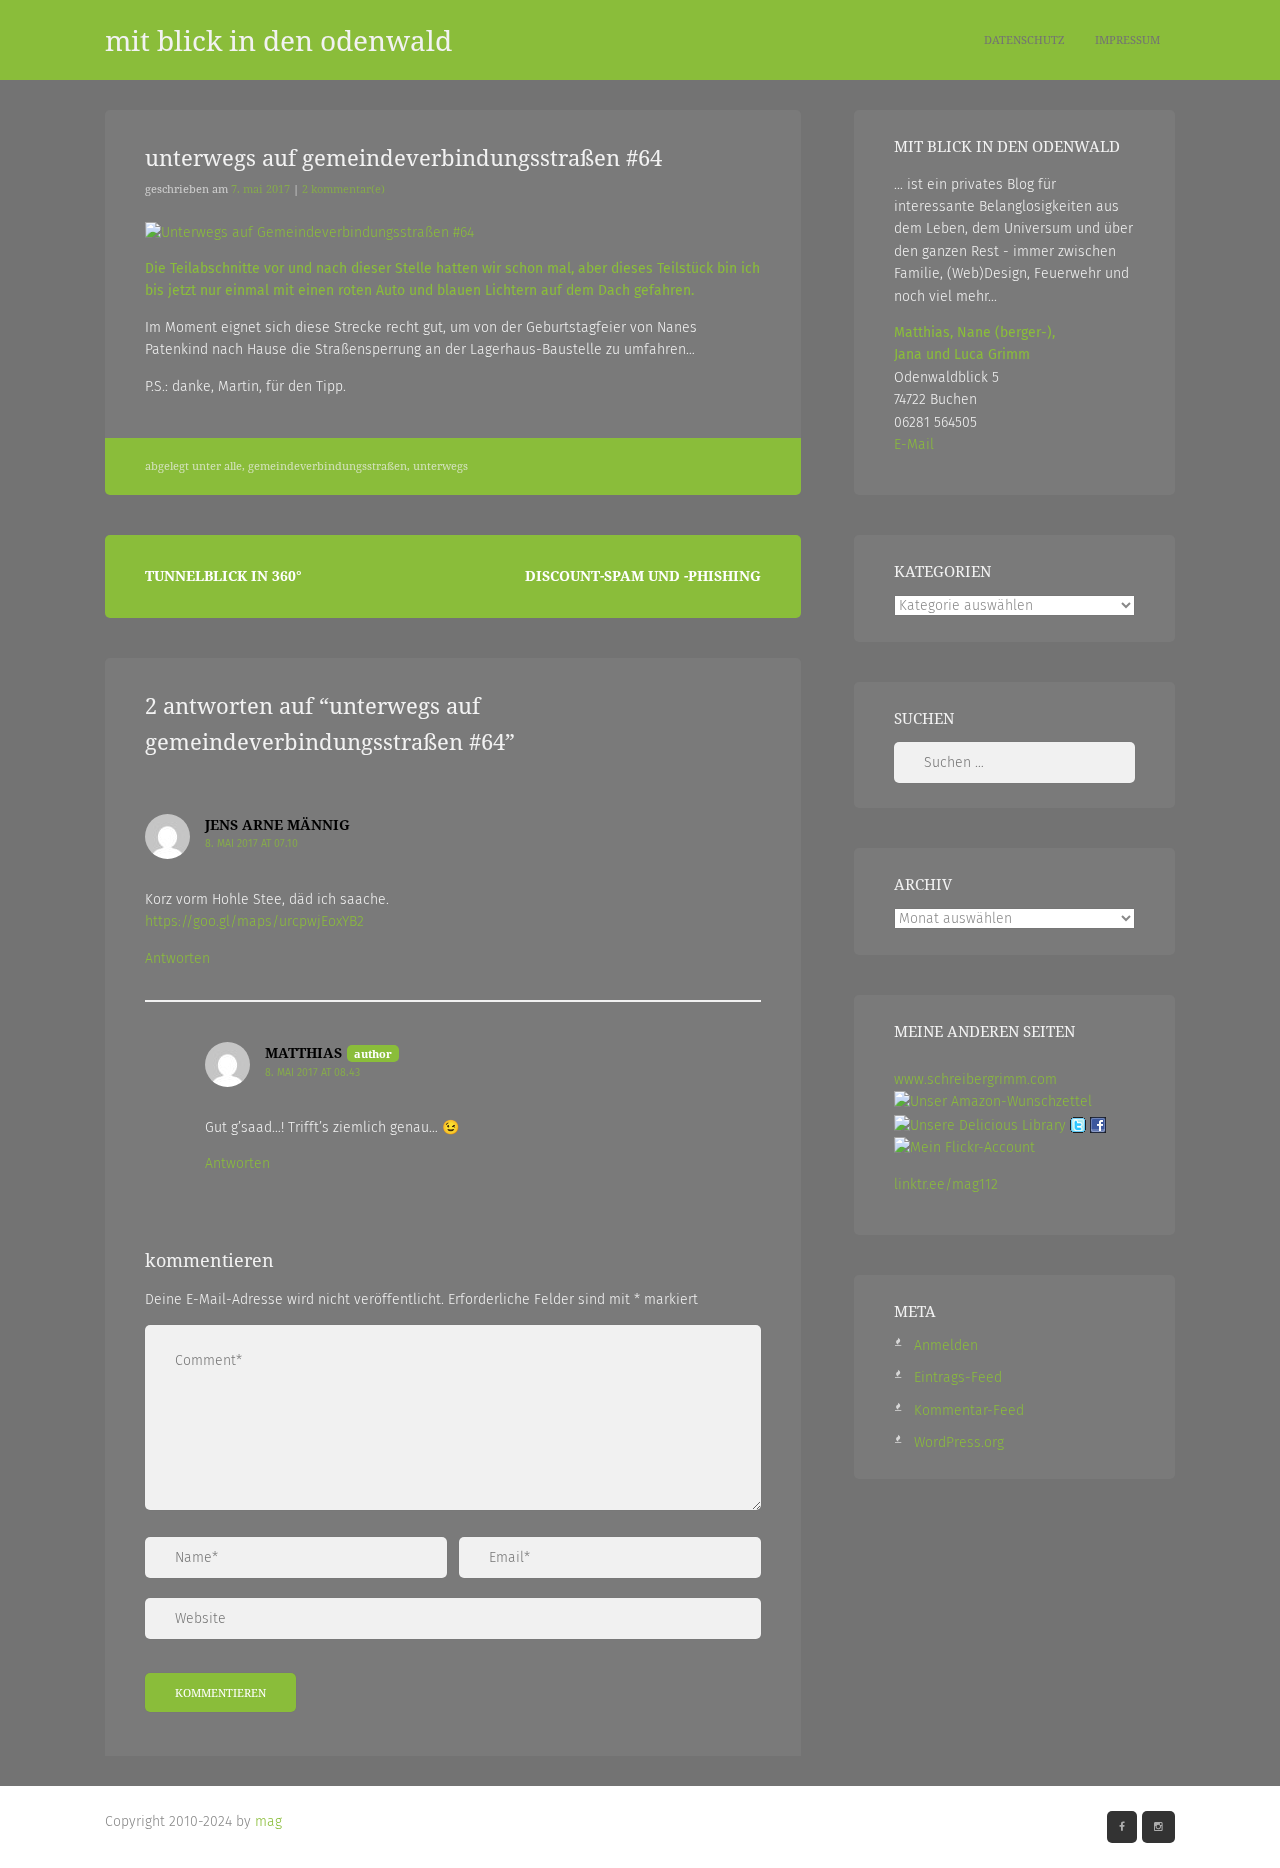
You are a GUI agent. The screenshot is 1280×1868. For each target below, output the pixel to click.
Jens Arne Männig (277, 824)
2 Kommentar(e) (343, 189)
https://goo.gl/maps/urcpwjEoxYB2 (254, 921)
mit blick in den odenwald (278, 40)
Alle (233, 466)
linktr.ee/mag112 (946, 1184)
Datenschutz (1024, 39)
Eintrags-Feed (958, 1377)
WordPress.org (959, 1442)
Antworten (177, 958)
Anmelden (946, 1345)
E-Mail (914, 444)
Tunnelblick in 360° (223, 575)
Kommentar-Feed (969, 1410)
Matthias (303, 1052)
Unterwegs (440, 466)
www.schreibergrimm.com (975, 1079)
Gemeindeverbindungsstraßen (327, 466)
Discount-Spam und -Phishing (643, 575)
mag (268, 1821)
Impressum (1127, 39)
